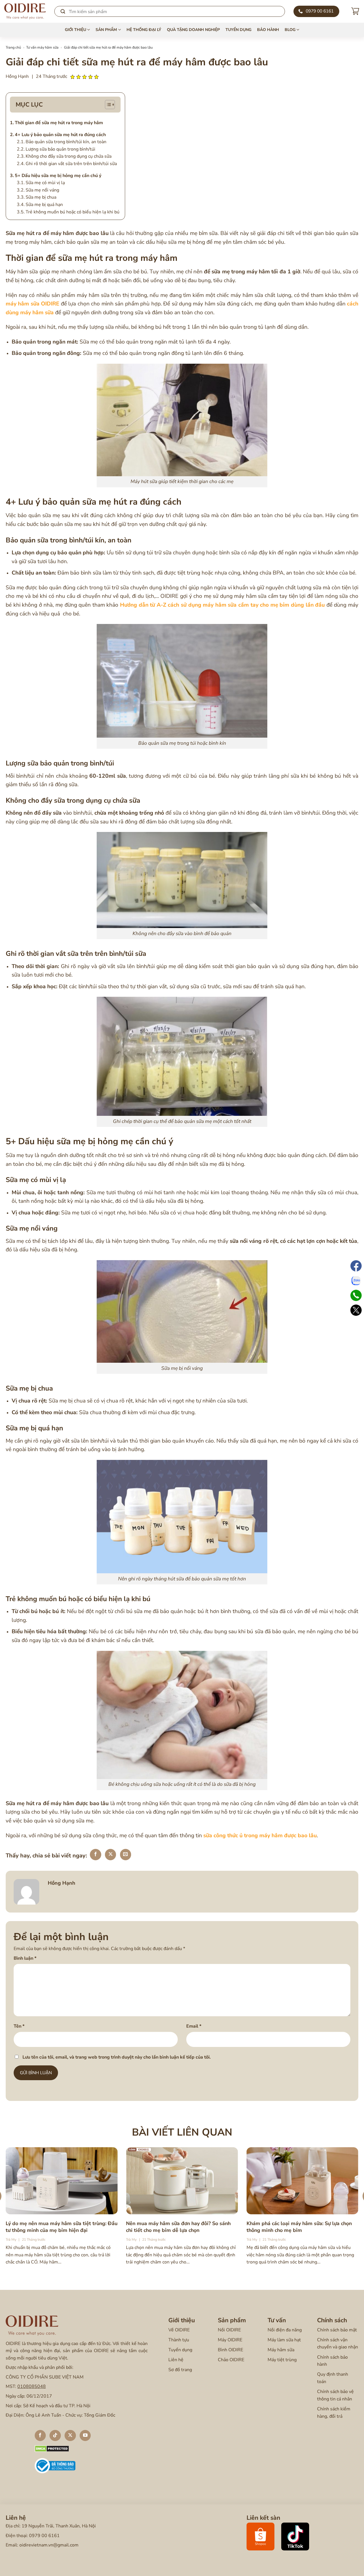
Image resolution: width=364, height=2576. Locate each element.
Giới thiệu (76, 30)
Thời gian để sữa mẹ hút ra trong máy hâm (59, 123)
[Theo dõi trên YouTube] (85, 2436)
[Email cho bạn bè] (126, 1855)
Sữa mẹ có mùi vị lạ (45, 183)
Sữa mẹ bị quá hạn (44, 205)
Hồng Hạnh (17, 76)
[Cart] (355, 11)
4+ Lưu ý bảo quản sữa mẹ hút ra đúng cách (60, 135)
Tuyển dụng (238, 30)
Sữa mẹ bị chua (42, 197)
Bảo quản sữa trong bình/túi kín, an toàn (66, 142)
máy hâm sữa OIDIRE (32, 304)
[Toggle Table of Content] (110, 105)
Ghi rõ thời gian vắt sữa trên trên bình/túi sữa (72, 164)
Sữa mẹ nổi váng (42, 190)
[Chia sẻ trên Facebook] (96, 1855)
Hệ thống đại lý (144, 30)
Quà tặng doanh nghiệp (193, 30)
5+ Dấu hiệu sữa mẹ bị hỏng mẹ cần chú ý (58, 176)
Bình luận (25, 1958)
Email (194, 2026)
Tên (19, 2026)
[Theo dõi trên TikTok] (55, 2436)
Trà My (11, 2240)
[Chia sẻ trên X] (111, 1855)
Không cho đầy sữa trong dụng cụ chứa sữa (69, 156)
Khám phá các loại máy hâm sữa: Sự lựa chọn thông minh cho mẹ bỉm (299, 2227)
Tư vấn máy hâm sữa (42, 47)
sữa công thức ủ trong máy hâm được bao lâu (260, 1836)
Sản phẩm (106, 30)
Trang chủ (13, 47)
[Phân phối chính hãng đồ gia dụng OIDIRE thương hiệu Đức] (25, 11)
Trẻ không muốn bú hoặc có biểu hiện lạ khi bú (73, 212)
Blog (290, 30)
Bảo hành (268, 30)
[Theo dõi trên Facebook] (40, 2436)
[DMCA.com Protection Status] (52, 2448)
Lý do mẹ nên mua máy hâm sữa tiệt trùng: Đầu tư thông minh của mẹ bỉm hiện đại (62, 2227)
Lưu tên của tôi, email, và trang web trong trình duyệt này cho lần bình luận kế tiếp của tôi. (117, 2057)
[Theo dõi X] (70, 2436)
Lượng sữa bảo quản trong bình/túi (60, 149)
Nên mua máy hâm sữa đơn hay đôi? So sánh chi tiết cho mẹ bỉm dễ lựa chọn (178, 2227)
